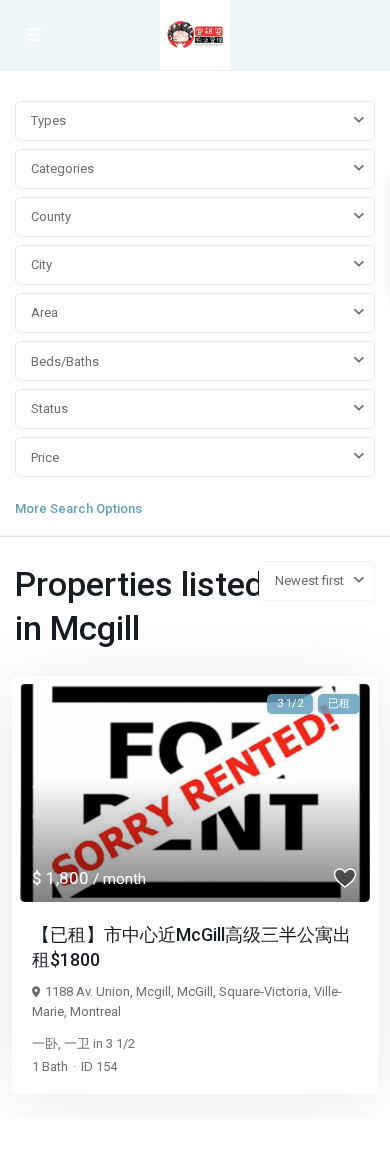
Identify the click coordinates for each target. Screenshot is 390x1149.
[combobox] (195, 121)
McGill (195, 991)
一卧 (45, 1043)
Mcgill (153, 991)
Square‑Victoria (263, 991)
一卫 (77, 1043)
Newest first (309, 580)
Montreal (95, 1011)
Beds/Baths (65, 361)
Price (45, 457)
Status (49, 408)
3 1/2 (120, 1043)
